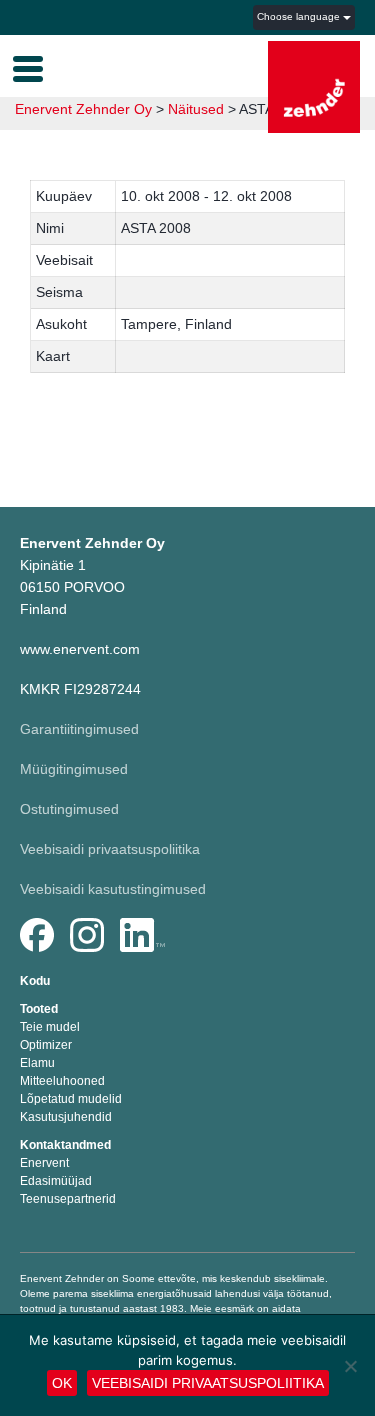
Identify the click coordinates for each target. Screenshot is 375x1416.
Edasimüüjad (56, 1181)
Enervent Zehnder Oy (83, 109)
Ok (62, 1383)
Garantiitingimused (79, 729)
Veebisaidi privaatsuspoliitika (110, 849)
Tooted (39, 1009)
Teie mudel (50, 1027)
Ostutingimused (69, 809)
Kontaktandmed (65, 1145)
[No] (350, 1366)
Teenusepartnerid (68, 1199)
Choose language (300, 16)
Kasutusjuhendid (66, 1117)
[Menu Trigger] (28, 67)
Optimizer (46, 1045)
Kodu (35, 981)
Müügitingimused (74, 769)
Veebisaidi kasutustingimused (113, 889)
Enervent (44, 1163)
